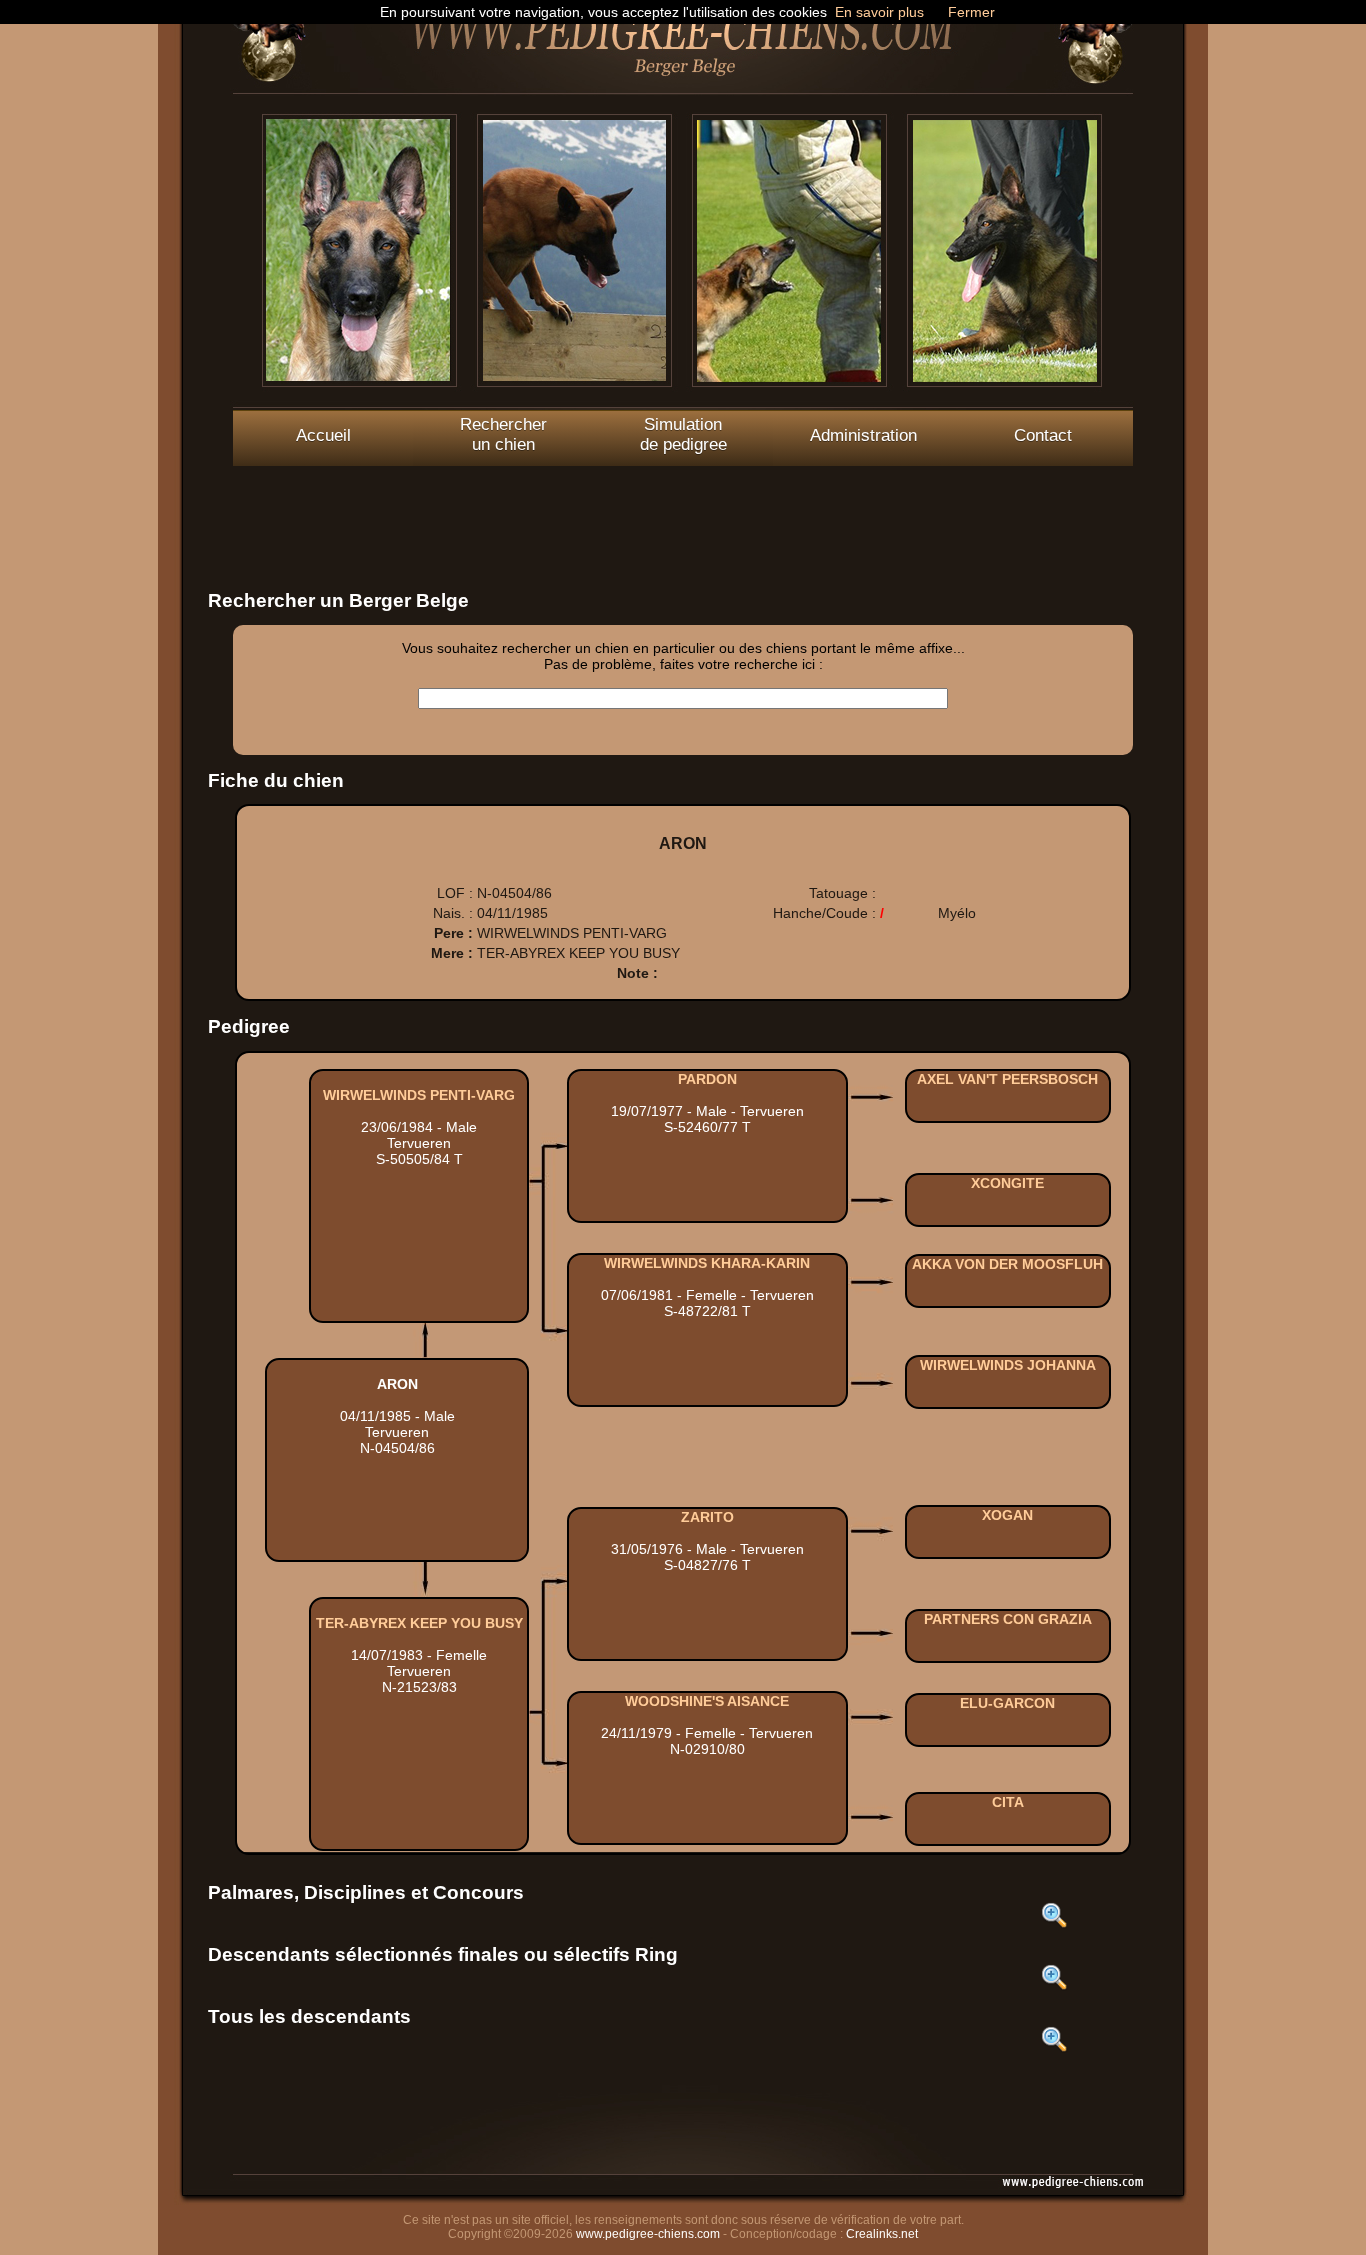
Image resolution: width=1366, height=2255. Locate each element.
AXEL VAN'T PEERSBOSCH (1007, 1079)
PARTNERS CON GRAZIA (1008, 1619)
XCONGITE (1007, 1183)
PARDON (707, 1079)
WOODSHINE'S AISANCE (707, 1701)
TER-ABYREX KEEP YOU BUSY (419, 1623)
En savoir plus (879, 12)
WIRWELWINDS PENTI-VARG (419, 1095)
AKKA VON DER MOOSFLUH (1007, 1264)
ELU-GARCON (1007, 1703)
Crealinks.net (882, 2234)
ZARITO (707, 1517)
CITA (1008, 1802)
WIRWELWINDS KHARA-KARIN (707, 1263)
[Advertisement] (683, 511)
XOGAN (1007, 1515)
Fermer (971, 12)
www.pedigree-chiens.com (648, 2234)
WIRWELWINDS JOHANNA (1008, 1365)
